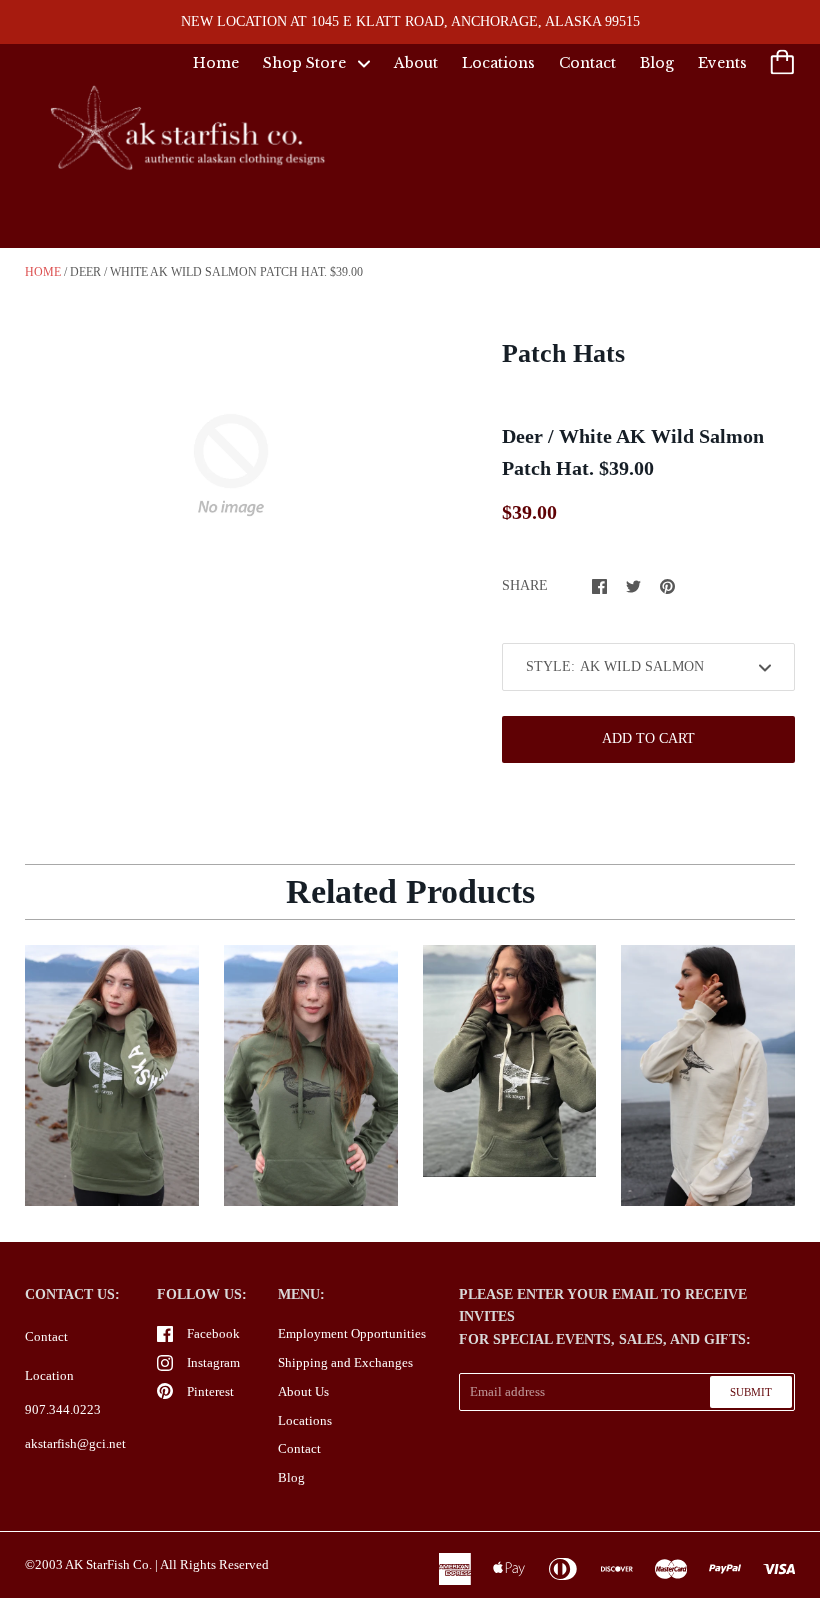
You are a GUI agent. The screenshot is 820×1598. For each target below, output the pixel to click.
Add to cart (648, 738)
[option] (231, 465)
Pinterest (210, 1391)
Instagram (213, 1362)
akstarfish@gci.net (75, 1443)
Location (49, 1375)
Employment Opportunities (352, 1333)
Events (722, 63)
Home (216, 63)
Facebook (213, 1333)
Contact (587, 63)
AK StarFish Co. (108, 1564)
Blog (657, 63)
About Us (303, 1391)
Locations (498, 63)
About (416, 63)
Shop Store (306, 63)
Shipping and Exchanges (345, 1362)
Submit (751, 1392)
